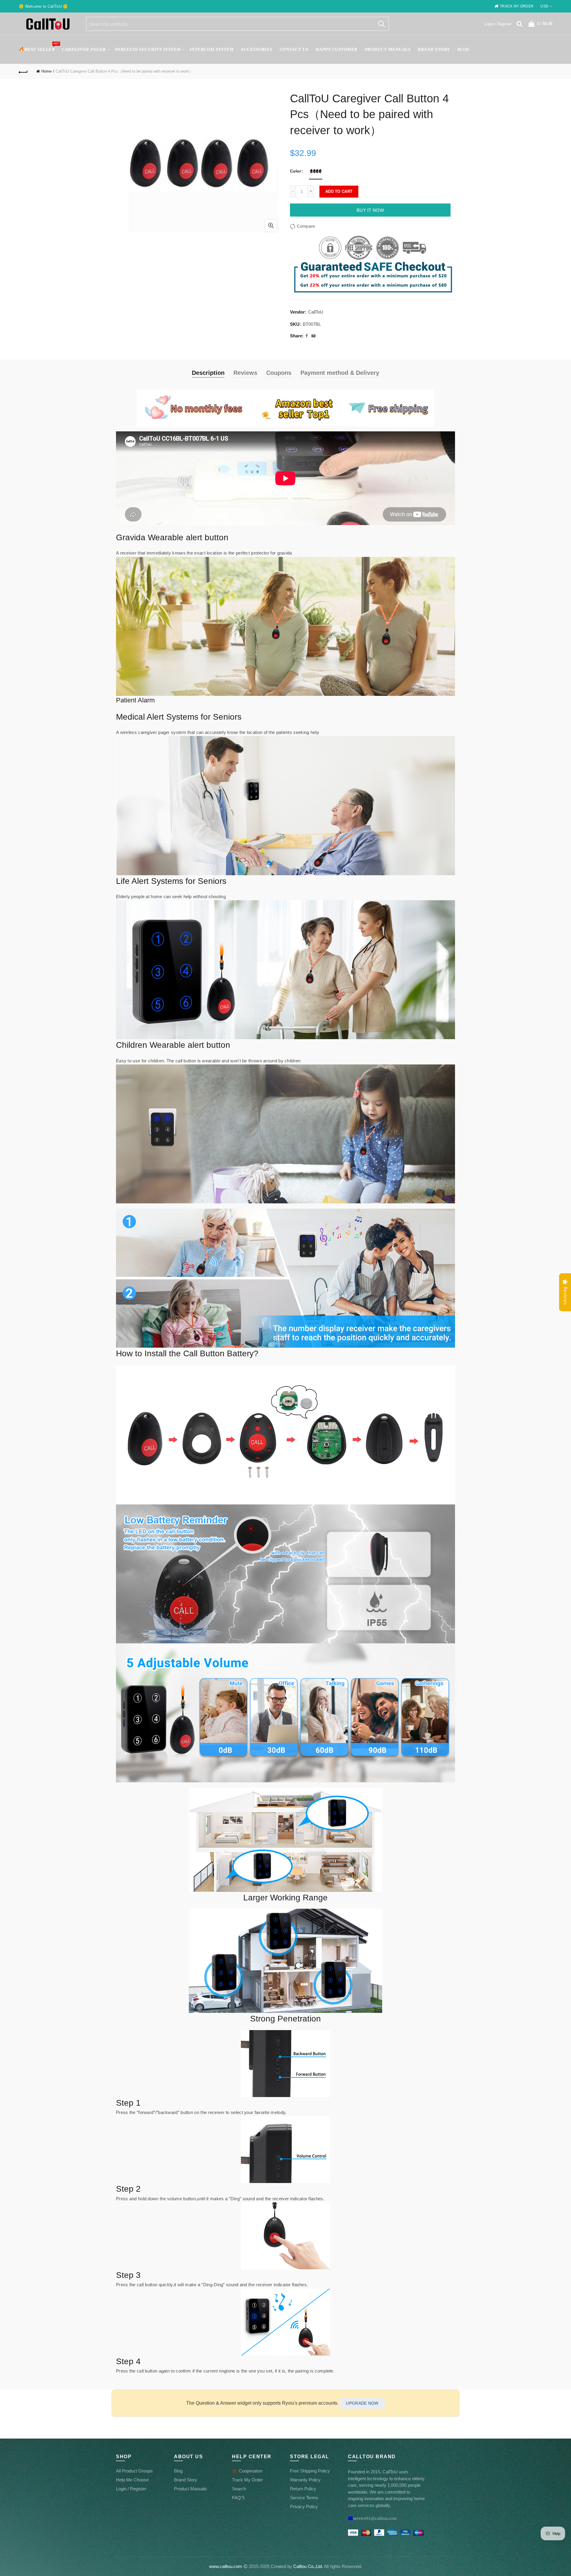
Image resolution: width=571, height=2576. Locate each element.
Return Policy (303, 2489)
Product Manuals (190, 2489)
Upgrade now (362, 2403)
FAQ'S (238, 2498)
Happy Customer (337, 49)
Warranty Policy (305, 2480)
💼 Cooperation (247, 2471)
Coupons (279, 373)
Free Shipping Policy (310, 2471)
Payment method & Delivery (340, 373)
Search (382, 24)
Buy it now (370, 210)
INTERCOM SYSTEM (212, 49)
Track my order (517, 6)
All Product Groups (134, 2471)
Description (208, 373)
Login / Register (498, 24)
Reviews (245, 373)
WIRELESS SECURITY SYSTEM (148, 49)
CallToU (316, 312)
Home (46, 71)
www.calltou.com (226, 2566)
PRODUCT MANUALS (388, 49)
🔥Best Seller (39, 47)
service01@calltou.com (375, 2518)
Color (295, 171)
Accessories (257, 49)
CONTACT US (294, 49)
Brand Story (186, 2480)
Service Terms (304, 2498)
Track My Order (247, 2480)
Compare (306, 226)
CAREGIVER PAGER (84, 49)
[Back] (23, 71)
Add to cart (339, 191)
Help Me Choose (132, 2480)
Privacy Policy (304, 2507)
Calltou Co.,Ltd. (308, 2566)
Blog (463, 49)
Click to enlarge (271, 226)
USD (544, 6)
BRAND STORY (434, 49)
